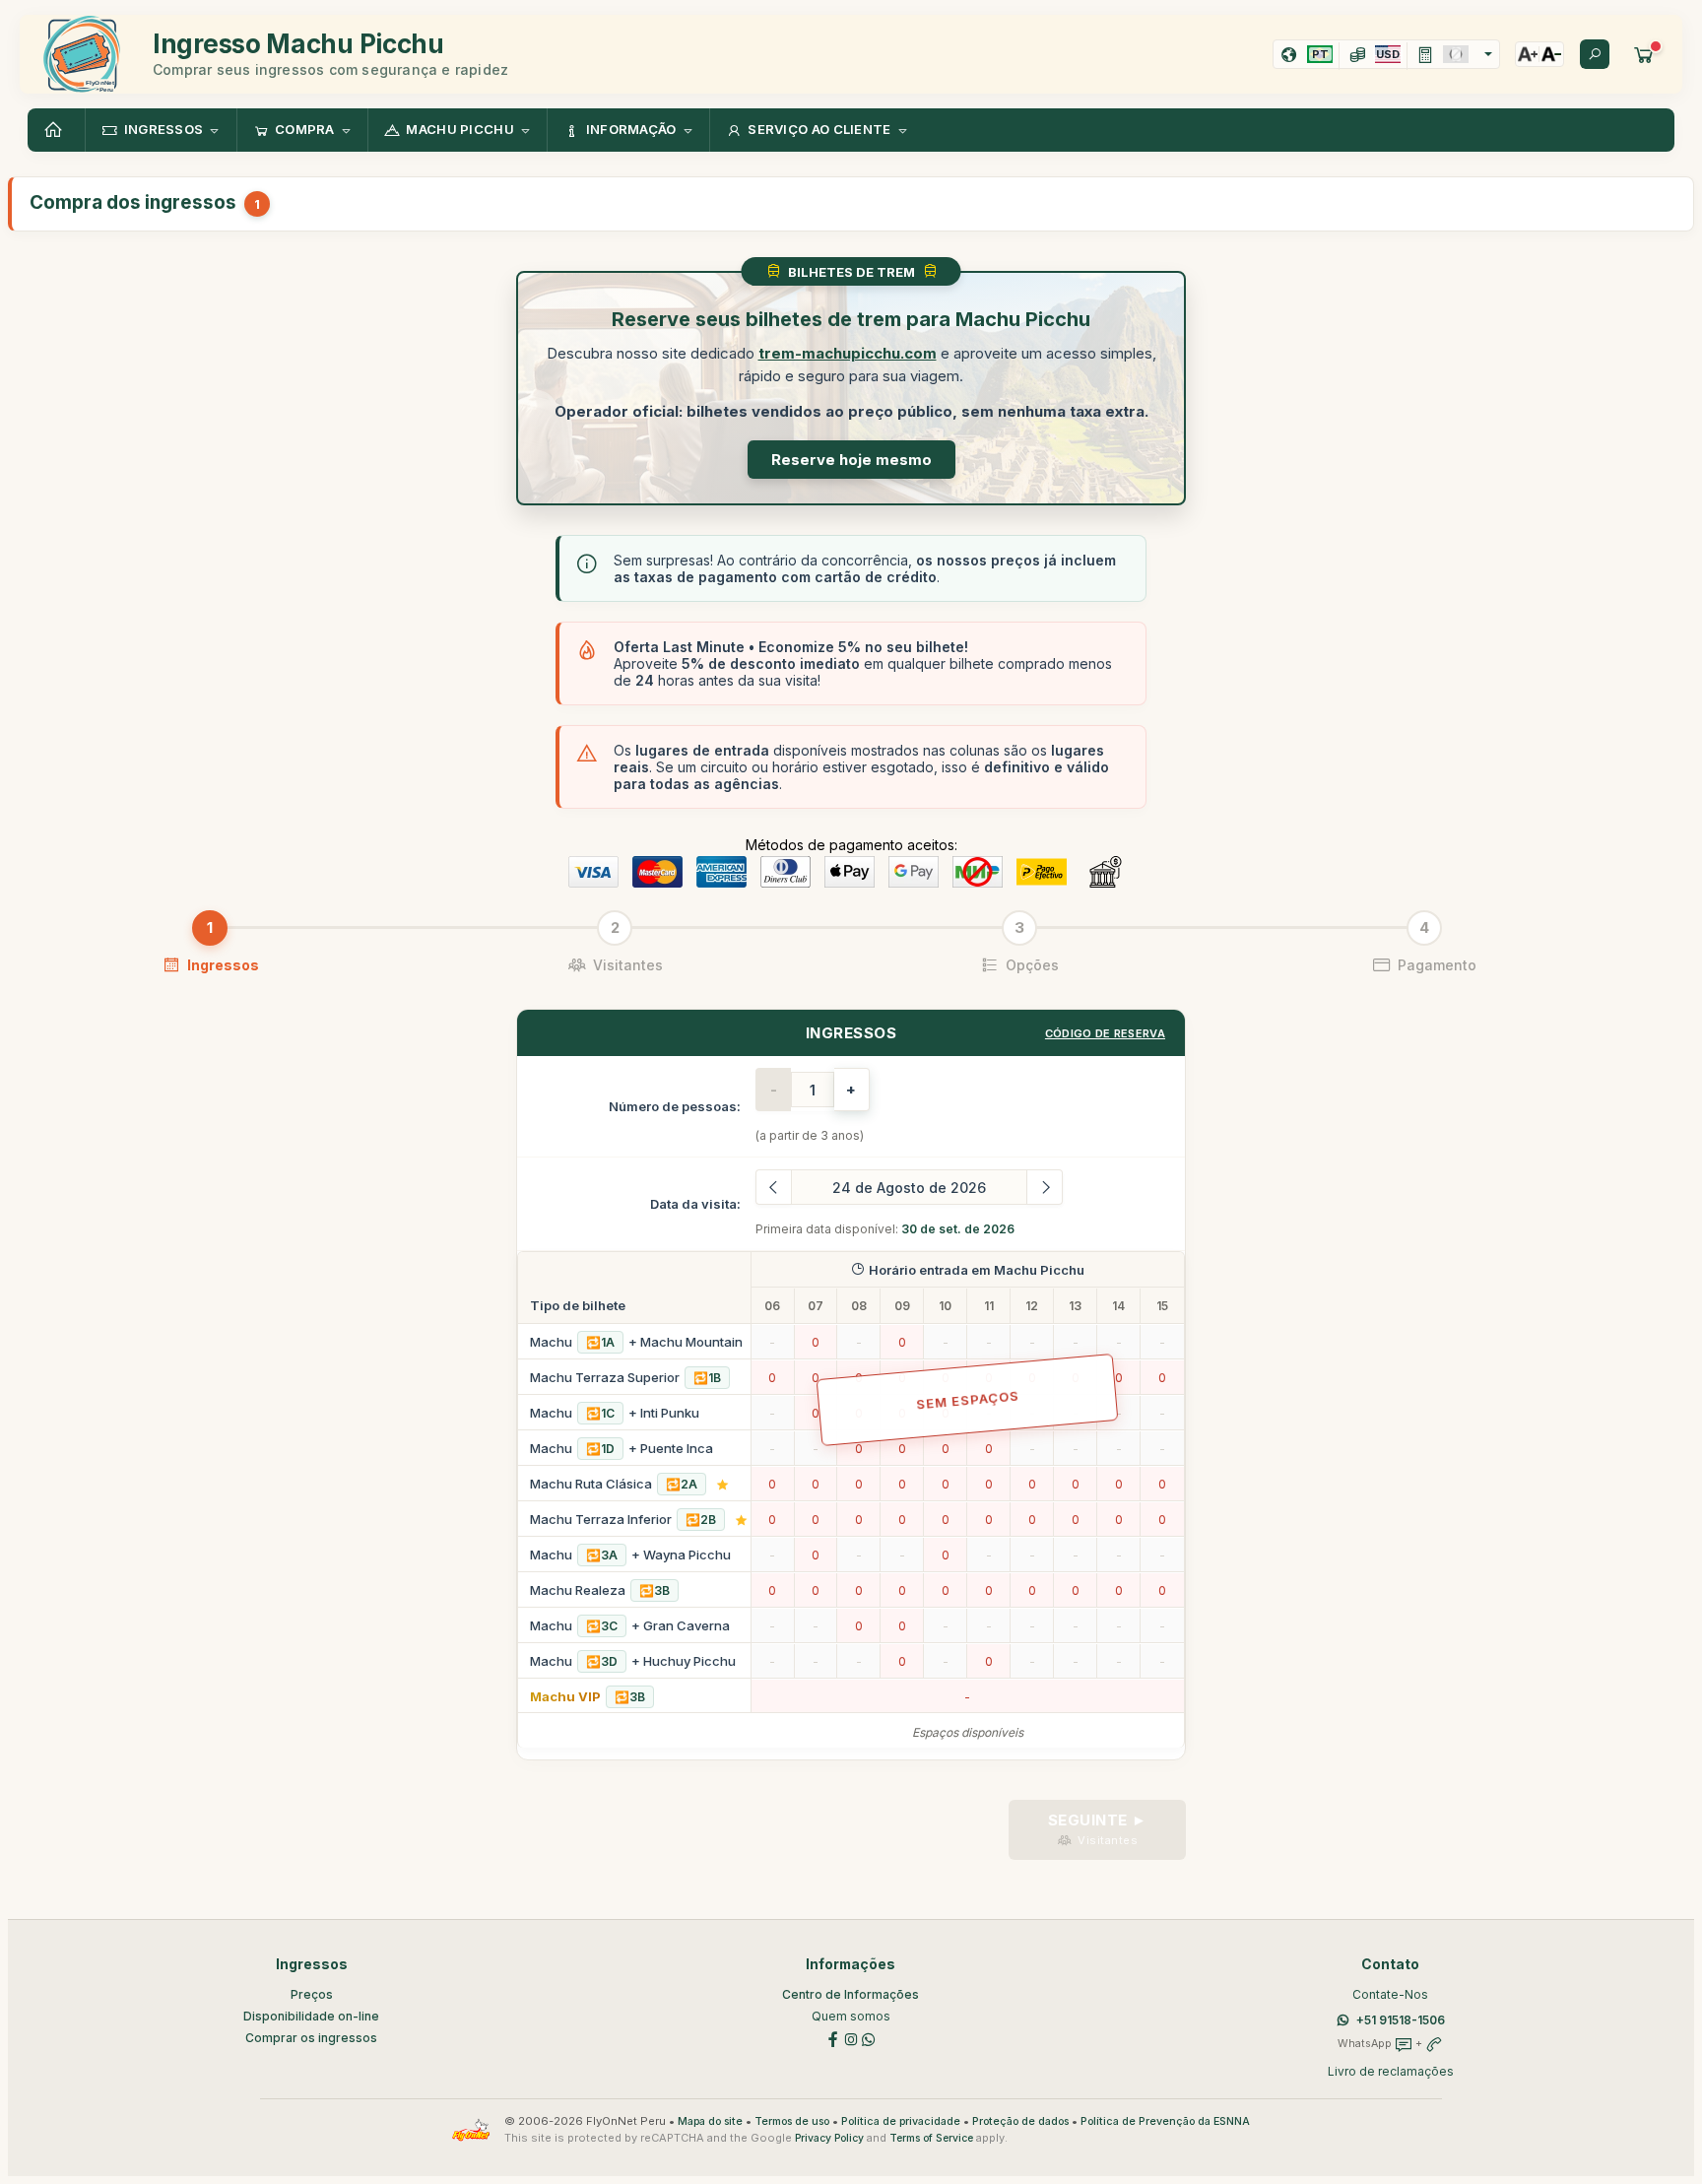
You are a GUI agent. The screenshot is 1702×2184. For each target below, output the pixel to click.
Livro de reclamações (1391, 2071)
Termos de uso (792, 2121)
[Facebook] (833, 2039)
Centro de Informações (851, 1994)
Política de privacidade (901, 2121)
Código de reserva (1105, 1033)
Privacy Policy (829, 2138)
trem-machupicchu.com (848, 353)
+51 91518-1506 (1401, 2020)
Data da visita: (695, 1204)
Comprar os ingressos (311, 2038)
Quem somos (851, 2016)
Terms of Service (931, 2138)
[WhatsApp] (869, 2039)
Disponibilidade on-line (311, 2016)
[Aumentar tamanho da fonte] (1528, 54)
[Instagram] (851, 2039)
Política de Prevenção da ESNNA (1165, 2121)
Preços (312, 1994)
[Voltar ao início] (56, 130)
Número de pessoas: (675, 1106)
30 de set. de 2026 (958, 1229)
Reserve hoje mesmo (851, 460)
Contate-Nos (1390, 1994)
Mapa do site (710, 2121)
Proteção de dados (1020, 2121)
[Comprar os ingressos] (1644, 54)
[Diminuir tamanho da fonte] (1551, 54)
